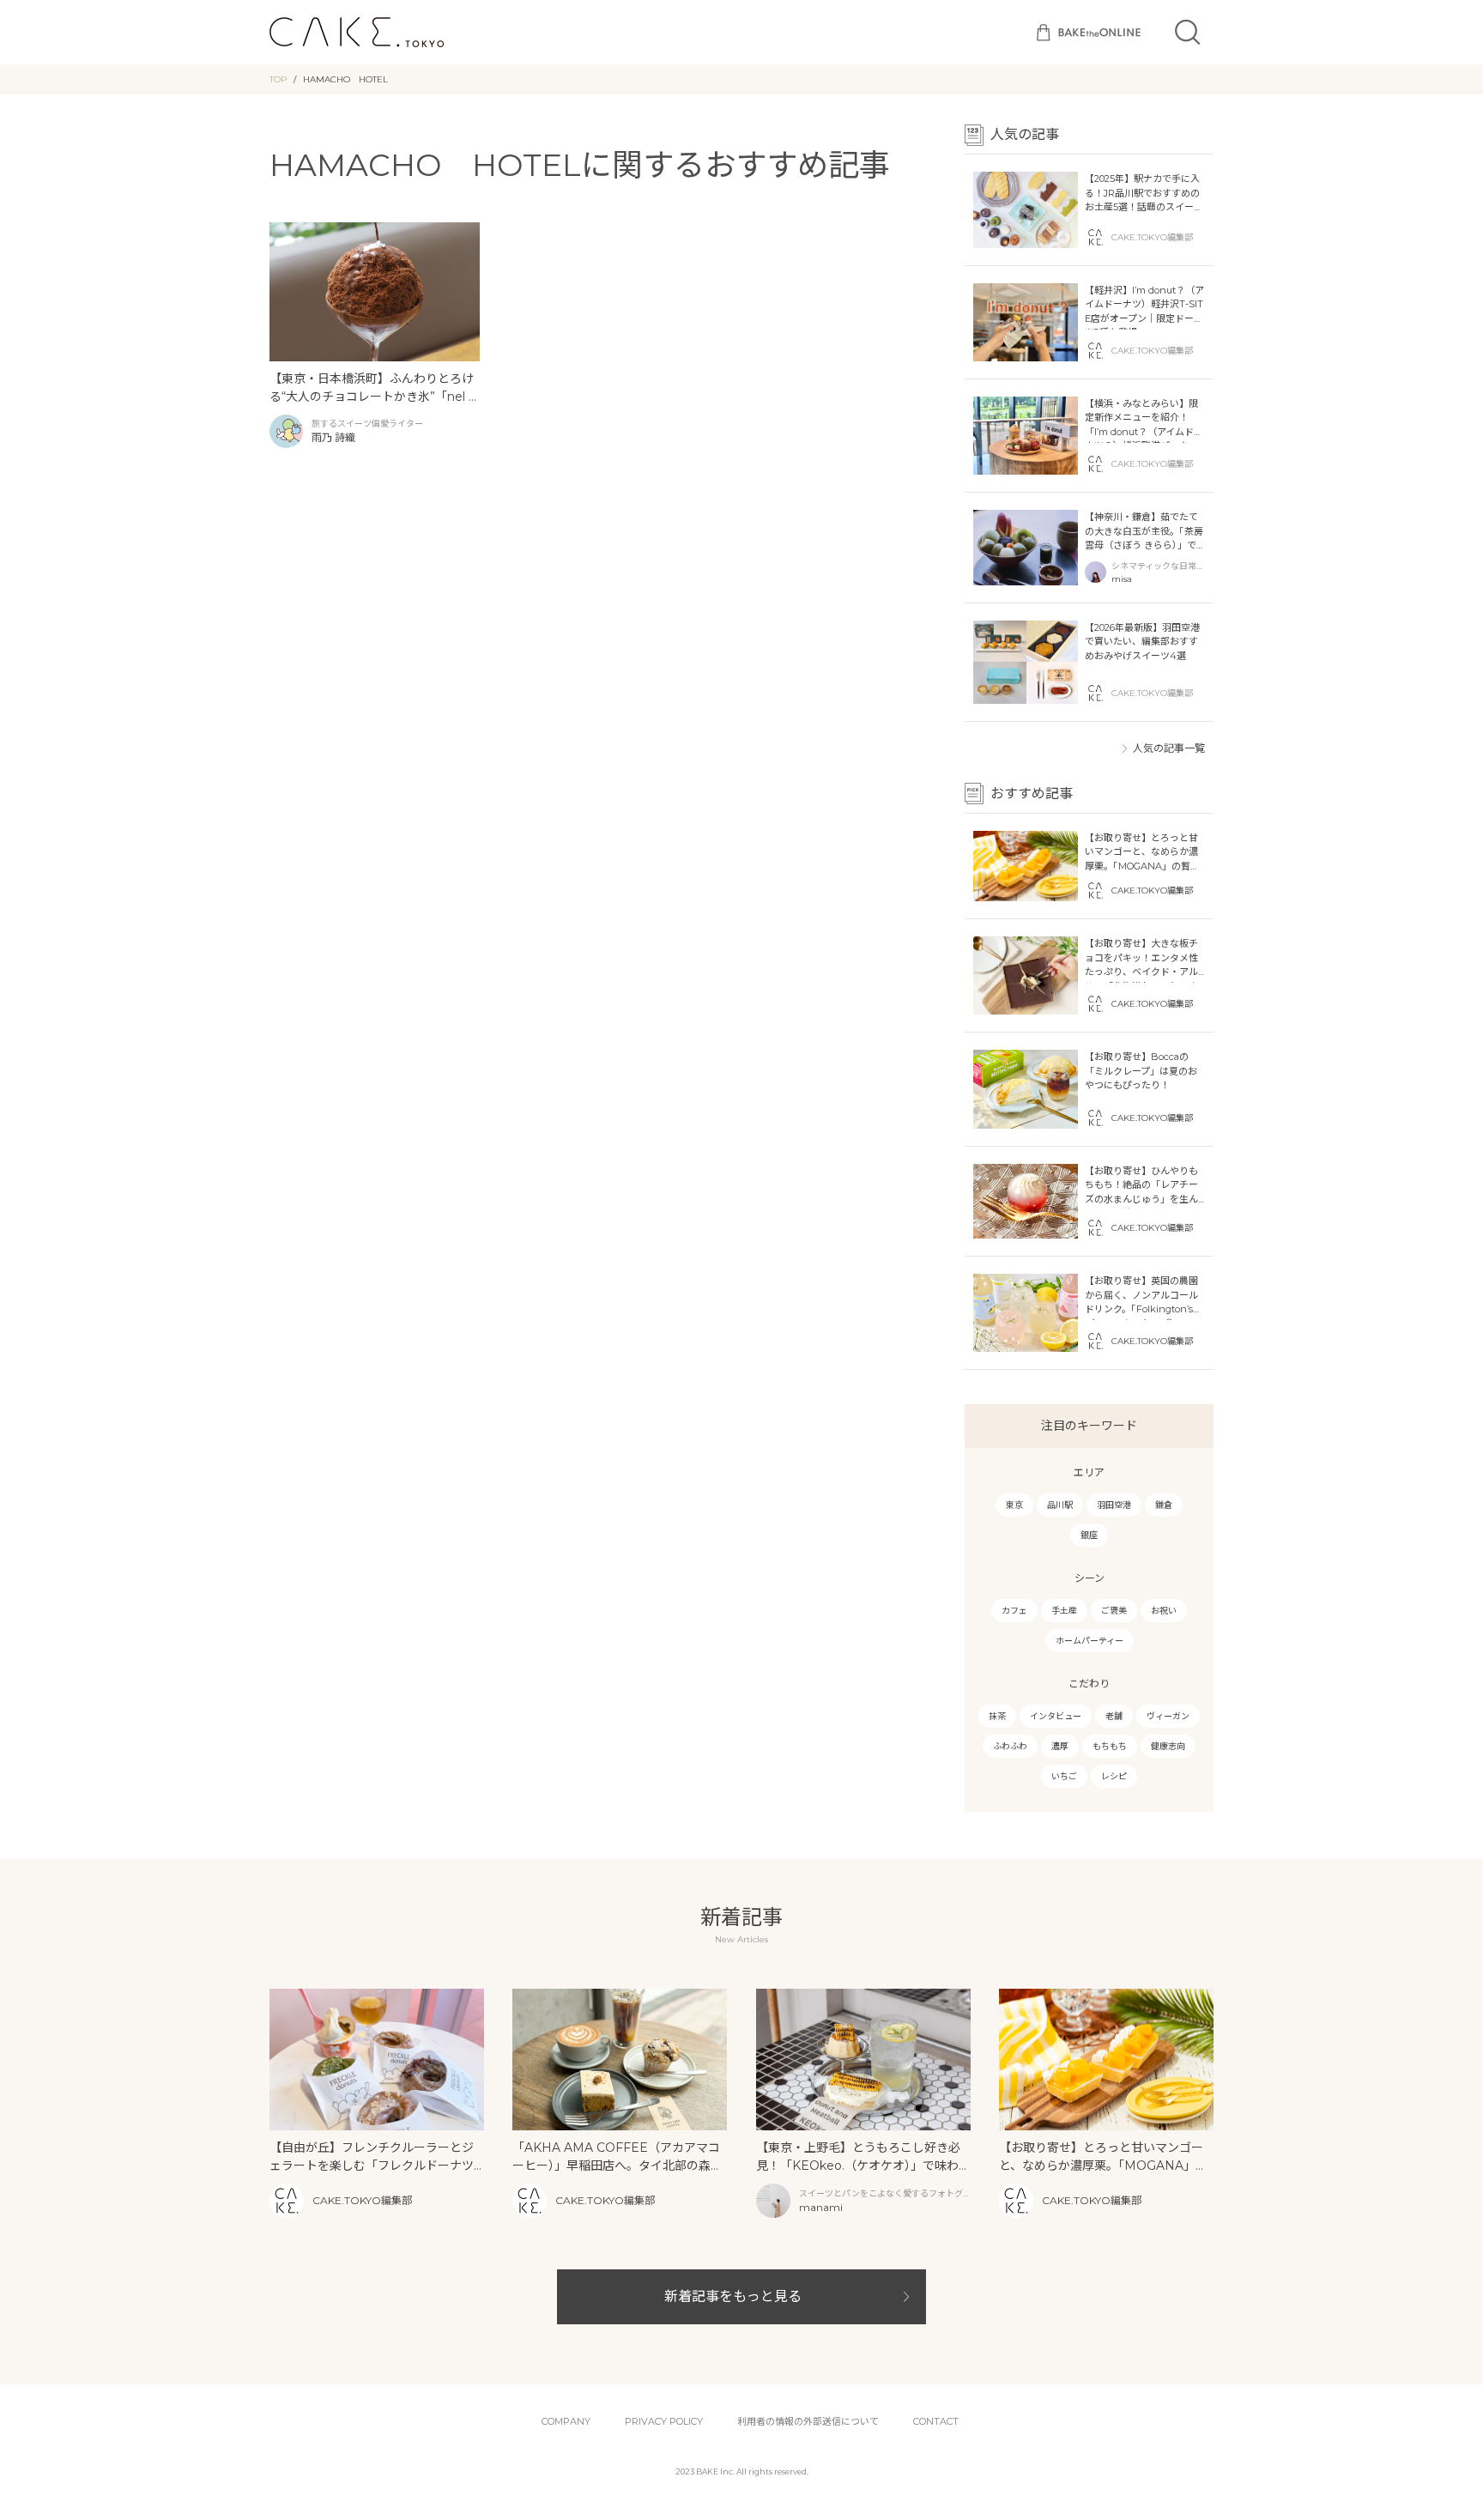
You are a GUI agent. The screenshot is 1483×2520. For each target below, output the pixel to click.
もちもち (1110, 1746)
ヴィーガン (1168, 1716)
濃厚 (1060, 1746)
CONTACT (936, 2421)
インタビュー (1056, 1716)
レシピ (1114, 1776)
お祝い (1164, 1611)
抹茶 (997, 1716)
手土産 (1064, 1611)
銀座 (1089, 1535)
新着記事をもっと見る (733, 2296)
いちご (1064, 1776)
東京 (1014, 1505)
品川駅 (1060, 1505)
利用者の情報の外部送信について (808, 2421)
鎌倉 (1164, 1505)
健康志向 (1168, 1746)
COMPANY (566, 2421)
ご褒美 (1114, 1611)
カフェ (1014, 1611)
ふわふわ (1010, 1746)
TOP (278, 79)
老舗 (1114, 1716)
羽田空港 (1114, 1505)
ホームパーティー (1090, 1641)
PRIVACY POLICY (664, 2421)
